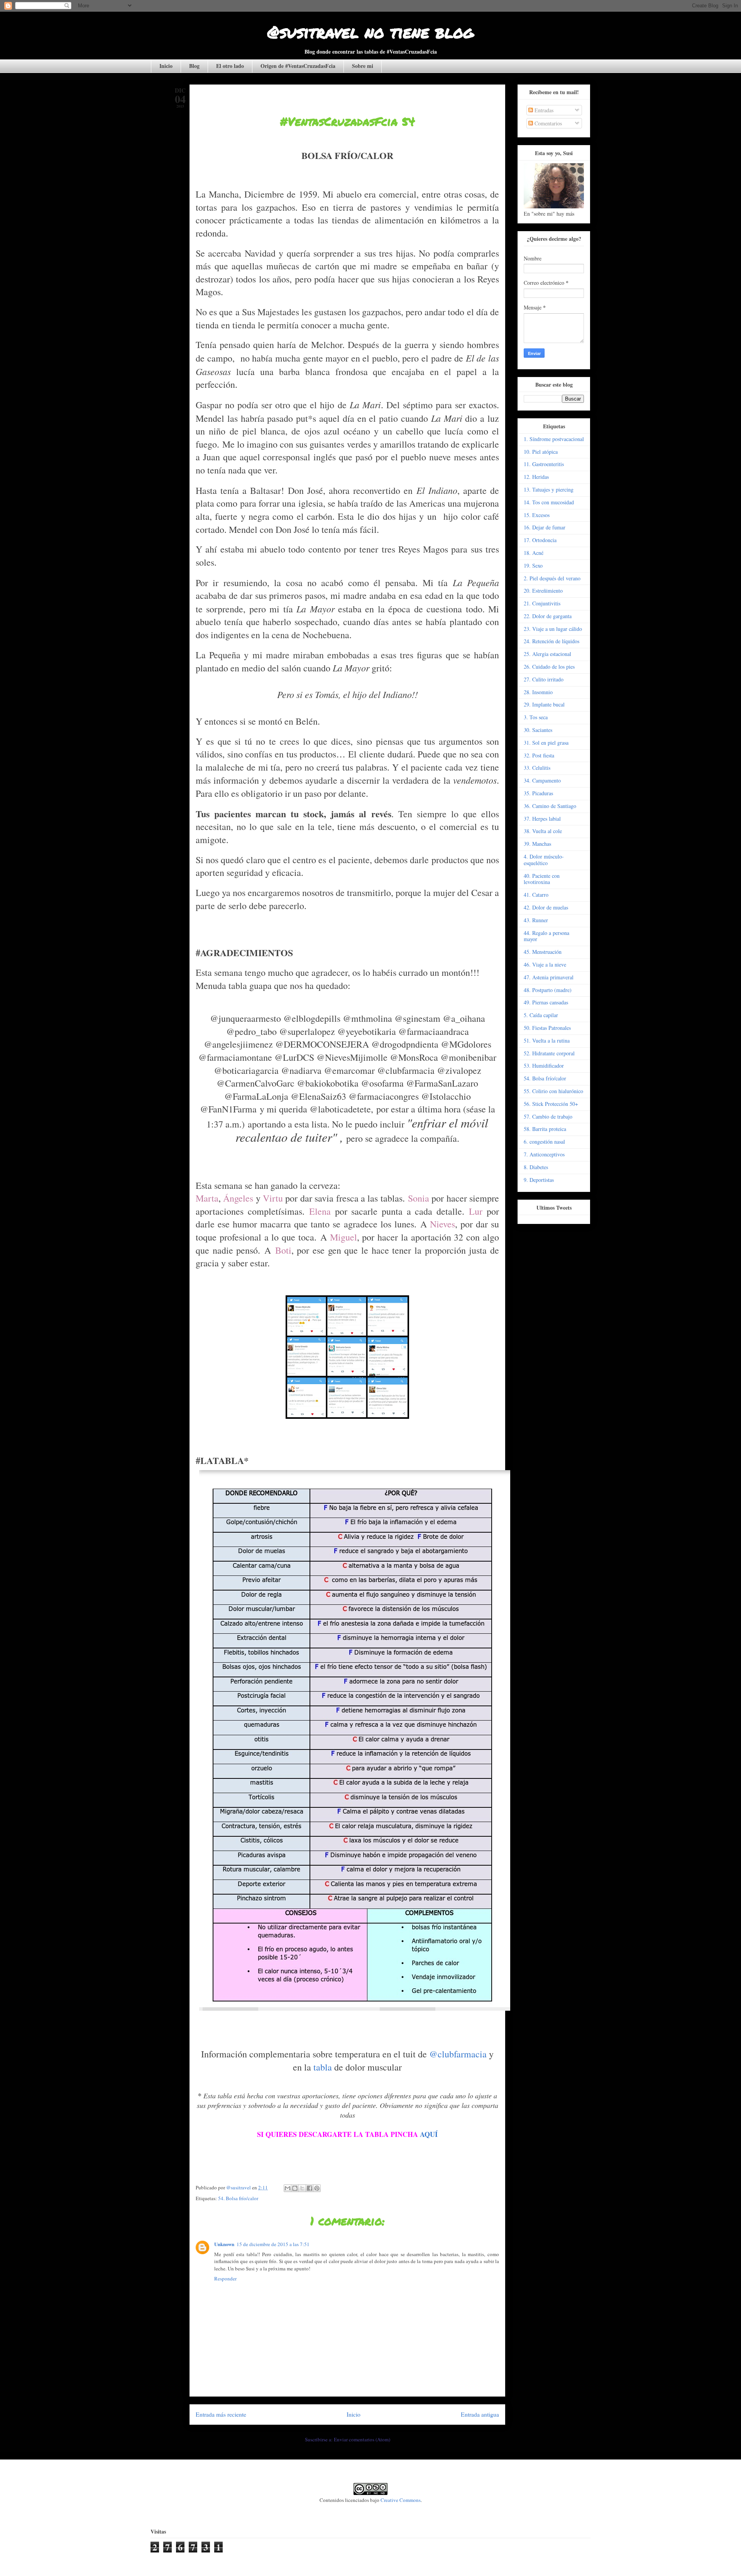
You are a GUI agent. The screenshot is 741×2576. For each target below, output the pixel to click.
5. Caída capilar (541, 1015)
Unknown (224, 2244)
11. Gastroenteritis (544, 464)
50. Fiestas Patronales (547, 1028)
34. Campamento (542, 780)
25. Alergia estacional (547, 654)
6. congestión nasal (544, 1142)
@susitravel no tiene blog (370, 32)
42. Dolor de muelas (546, 907)
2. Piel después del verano (552, 578)
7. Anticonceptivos (544, 1154)
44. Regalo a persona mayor (546, 936)
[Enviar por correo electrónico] (288, 2188)
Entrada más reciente (221, 2414)
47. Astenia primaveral (549, 977)
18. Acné (534, 553)
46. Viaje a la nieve (545, 964)
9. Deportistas (539, 1180)
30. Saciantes (538, 730)
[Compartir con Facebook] (310, 2188)
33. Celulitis (537, 768)
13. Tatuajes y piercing (549, 489)
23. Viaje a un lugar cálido (553, 629)
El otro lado (230, 66)
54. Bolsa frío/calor (238, 2198)
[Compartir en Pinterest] (317, 2188)
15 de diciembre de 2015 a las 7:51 (273, 2244)
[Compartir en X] (302, 2188)
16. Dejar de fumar (545, 527)
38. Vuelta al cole (543, 831)
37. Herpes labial (542, 819)
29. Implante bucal (544, 704)
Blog (194, 66)
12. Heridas (536, 477)
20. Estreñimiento (543, 591)
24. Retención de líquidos (552, 641)
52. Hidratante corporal (549, 1053)
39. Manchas (537, 844)
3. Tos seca (536, 717)
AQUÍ (429, 2134)
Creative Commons (401, 2500)
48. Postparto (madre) (548, 990)
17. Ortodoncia (540, 540)
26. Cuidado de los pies (549, 667)
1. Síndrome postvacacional (554, 439)
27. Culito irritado (544, 679)
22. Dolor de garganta (548, 616)
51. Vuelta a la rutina (547, 1040)
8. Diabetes (536, 1167)
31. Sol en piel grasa (546, 743)
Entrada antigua (480, 2414)
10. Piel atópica (541, 452)
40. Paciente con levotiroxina (542, 879)
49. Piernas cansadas (546, 1002)
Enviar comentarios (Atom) (362, 2439)
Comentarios (547, 123)
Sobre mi (363, 66)
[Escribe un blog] (295, 2188)
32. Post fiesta (539, 755)
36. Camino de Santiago (550, 806)
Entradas (543, 110)
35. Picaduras (538, 793)
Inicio (166, 66)
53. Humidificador (544, 1066)
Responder (225, 2279)
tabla (323, 2067)
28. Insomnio (538, 692)
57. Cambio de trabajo (548, 1116)
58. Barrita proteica (545, 1129)
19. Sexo (533, 565)
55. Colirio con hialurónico (553, 1091)
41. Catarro (536, 895)
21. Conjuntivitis (542, 603)
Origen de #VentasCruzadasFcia (298, 66)
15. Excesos (537, 515)
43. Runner (536, 920)
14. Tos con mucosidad (549, 502)
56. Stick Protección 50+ (551, 1104)
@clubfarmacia (458, 2054)
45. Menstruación (543, 952)
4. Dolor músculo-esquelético (544, 860)
